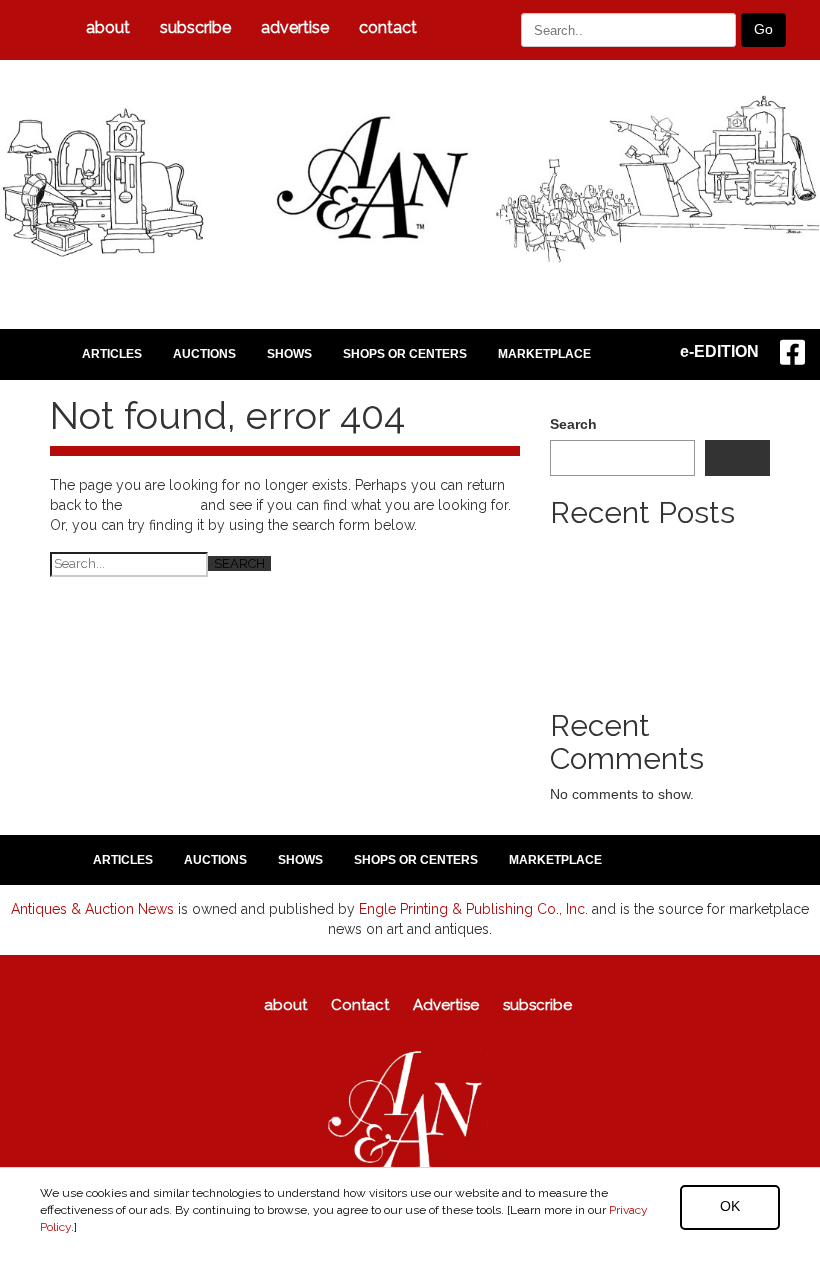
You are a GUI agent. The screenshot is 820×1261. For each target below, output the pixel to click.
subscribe (195, 27)
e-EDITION (719, 351)
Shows (289, 354)
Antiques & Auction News (92, 909)
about (108, 27)
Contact (388, 27)
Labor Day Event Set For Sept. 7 (653, 608)
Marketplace (544, 354)
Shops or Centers (405, 354)
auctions (204, 354)
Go (763, 29)
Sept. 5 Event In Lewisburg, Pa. (649, 588)
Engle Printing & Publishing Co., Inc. (473, 909)
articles (112, 354)
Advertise (295, 27)
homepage (161, 505)
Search (573, 424)
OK (730, 1206)
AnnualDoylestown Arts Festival (649, 668)
